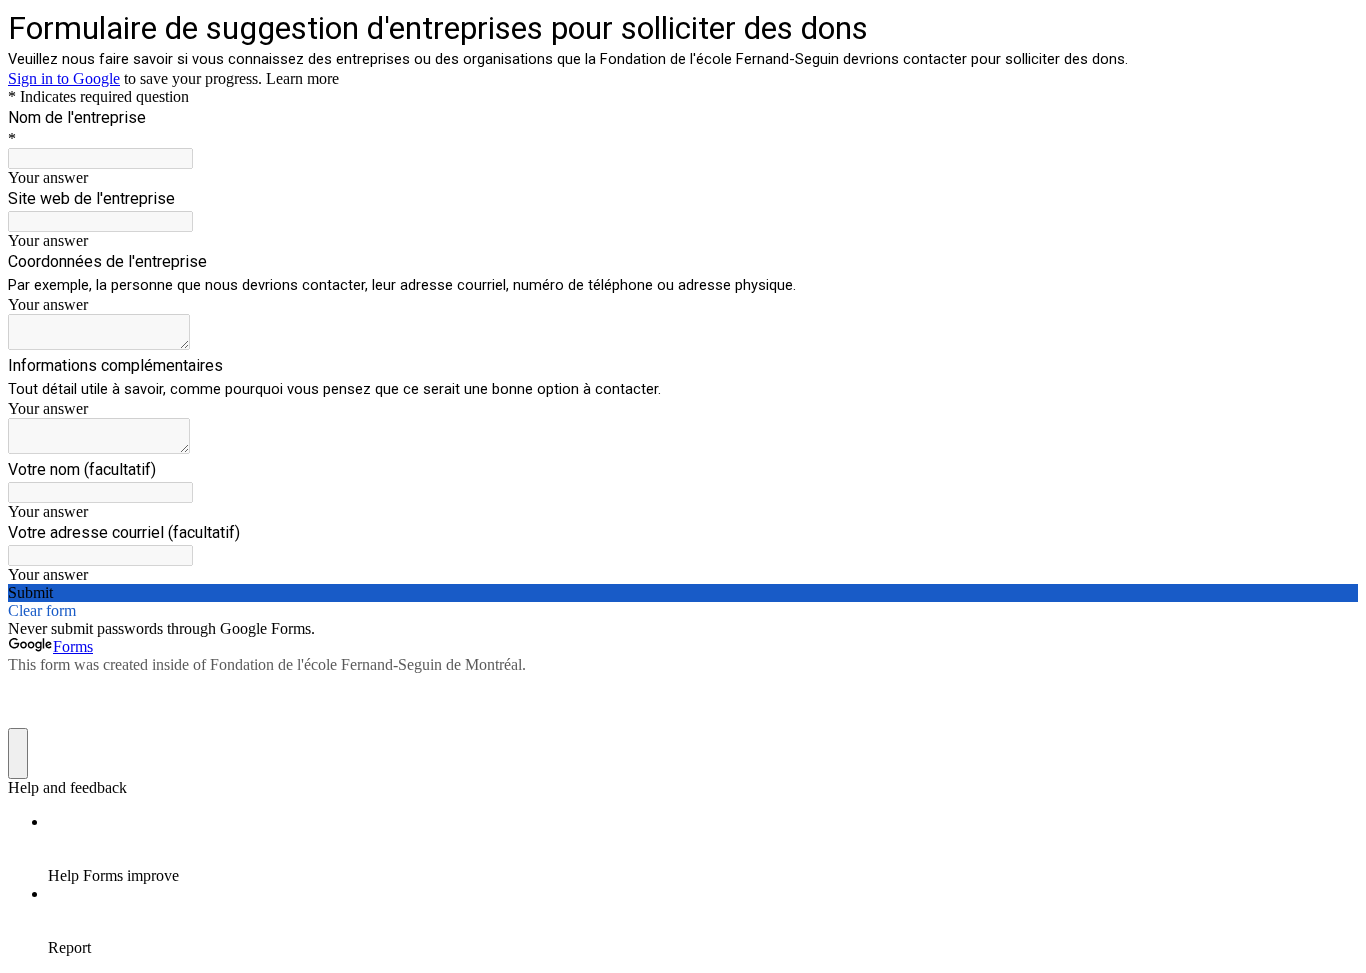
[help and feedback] (18, 753)
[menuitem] (703, 849)
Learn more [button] (302, 78)
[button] (683, 593)
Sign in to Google (64, 78)
